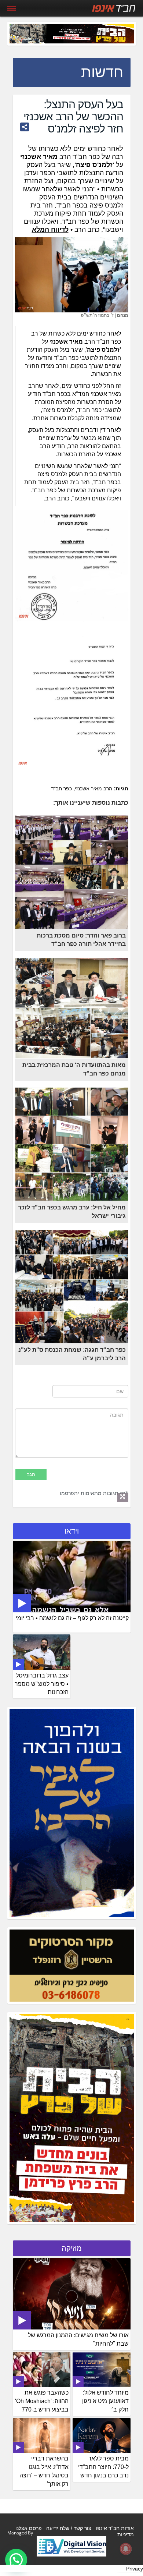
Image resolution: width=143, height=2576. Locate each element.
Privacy (135, 2569)
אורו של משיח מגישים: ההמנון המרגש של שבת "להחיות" (78, 2339)
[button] (16, 2560)
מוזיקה (72, 2248)
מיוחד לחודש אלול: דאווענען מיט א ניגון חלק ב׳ (105, 2401)
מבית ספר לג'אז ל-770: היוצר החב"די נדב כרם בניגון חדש (103, 2467)
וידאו (72, 1531)
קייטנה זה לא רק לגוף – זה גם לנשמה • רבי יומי (72, 1618)
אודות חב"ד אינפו (115, 2528)
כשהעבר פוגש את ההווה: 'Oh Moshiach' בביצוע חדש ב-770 (42, 2401)
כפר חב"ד (61, 789)
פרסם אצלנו (29, 2528)
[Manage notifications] (126, 2549)
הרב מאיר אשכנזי (93, 789)
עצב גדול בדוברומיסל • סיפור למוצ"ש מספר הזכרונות (42, 1684)
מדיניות (126, 2534)
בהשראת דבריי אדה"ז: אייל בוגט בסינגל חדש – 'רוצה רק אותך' (44, 2471)
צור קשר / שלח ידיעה (69, 2528)
